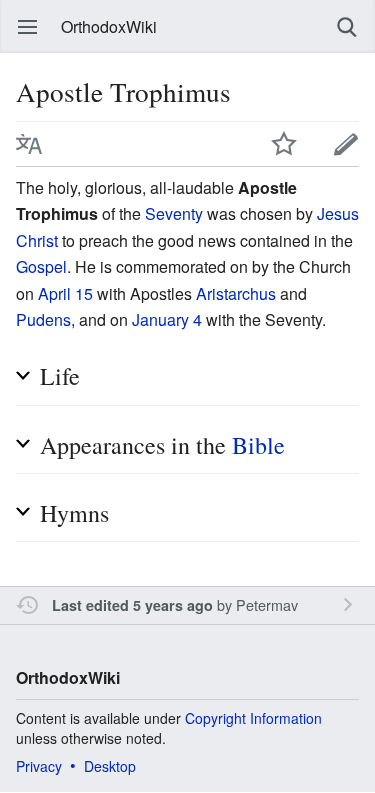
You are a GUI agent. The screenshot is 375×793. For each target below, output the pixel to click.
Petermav (267, 604)
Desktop (110, 766)
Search (347, 27)
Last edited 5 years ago (132, 605)
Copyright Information (253, 718)
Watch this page (284, 144)
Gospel (41, 266)
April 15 (65, 293)
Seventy (174, 213)
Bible (258, 445)
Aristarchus (236, 293)
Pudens (43, 319)
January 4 (167, 319)
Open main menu (28, 27)
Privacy (39, 766)
